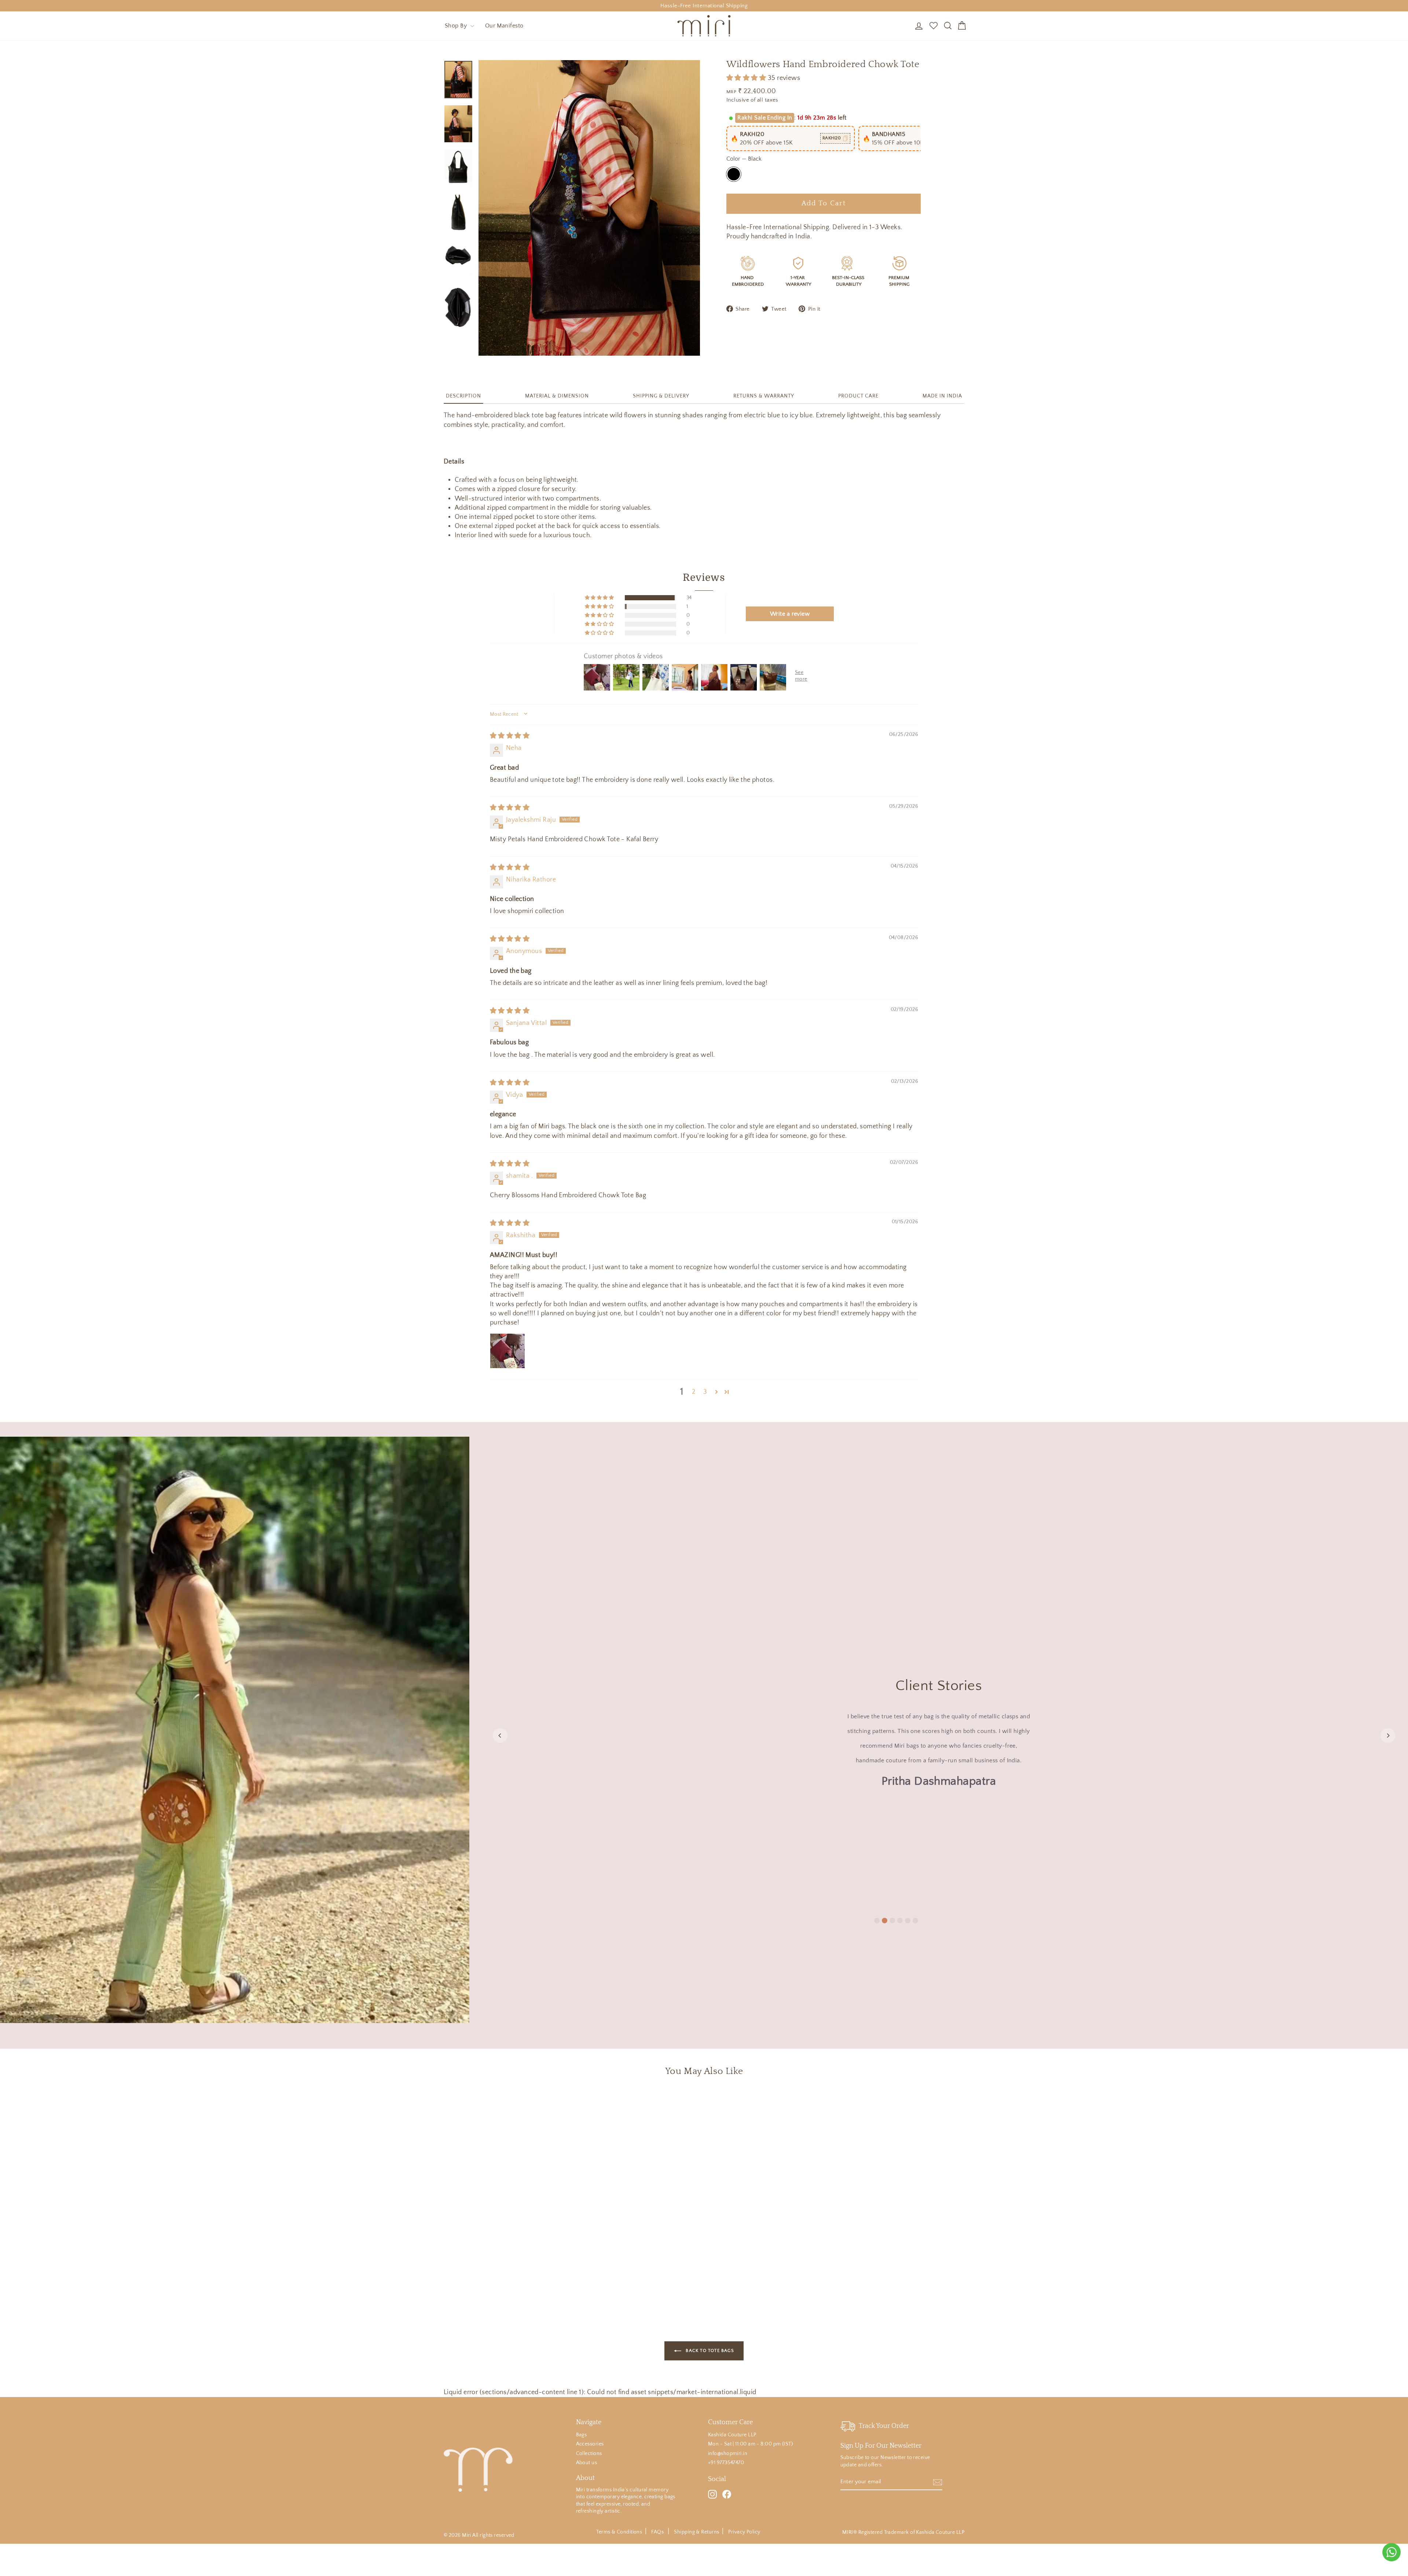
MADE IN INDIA (942, 396)
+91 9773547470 (726, 2463)
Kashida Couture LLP (732, 2435)
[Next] (1388, 1736)
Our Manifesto (504, 26)
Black (734, 174)
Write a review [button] (790, 614)
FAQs (658, 2532)
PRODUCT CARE (858, 396)
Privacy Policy (744, 2532)
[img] (510, 736)
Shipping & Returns (696, 2532)
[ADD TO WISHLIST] (559, 2104)
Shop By (457, 26)
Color (744, 159)
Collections (589, 2454)
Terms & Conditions (619, 2532)
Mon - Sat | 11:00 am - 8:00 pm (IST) (750, 2444)
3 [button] (705, 1392)
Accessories (590, 2444)
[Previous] (500, 1736)
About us (587, 2463)
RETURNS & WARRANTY (764, 396)
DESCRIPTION (463, 396)
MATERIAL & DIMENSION (557, 396)
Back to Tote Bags (709, 2351)
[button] (747, 78)
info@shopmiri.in (728, 2454)
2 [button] (694, 1392)
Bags (582, 2435)
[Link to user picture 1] (507, 1351)
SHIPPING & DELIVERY (661, 396)
